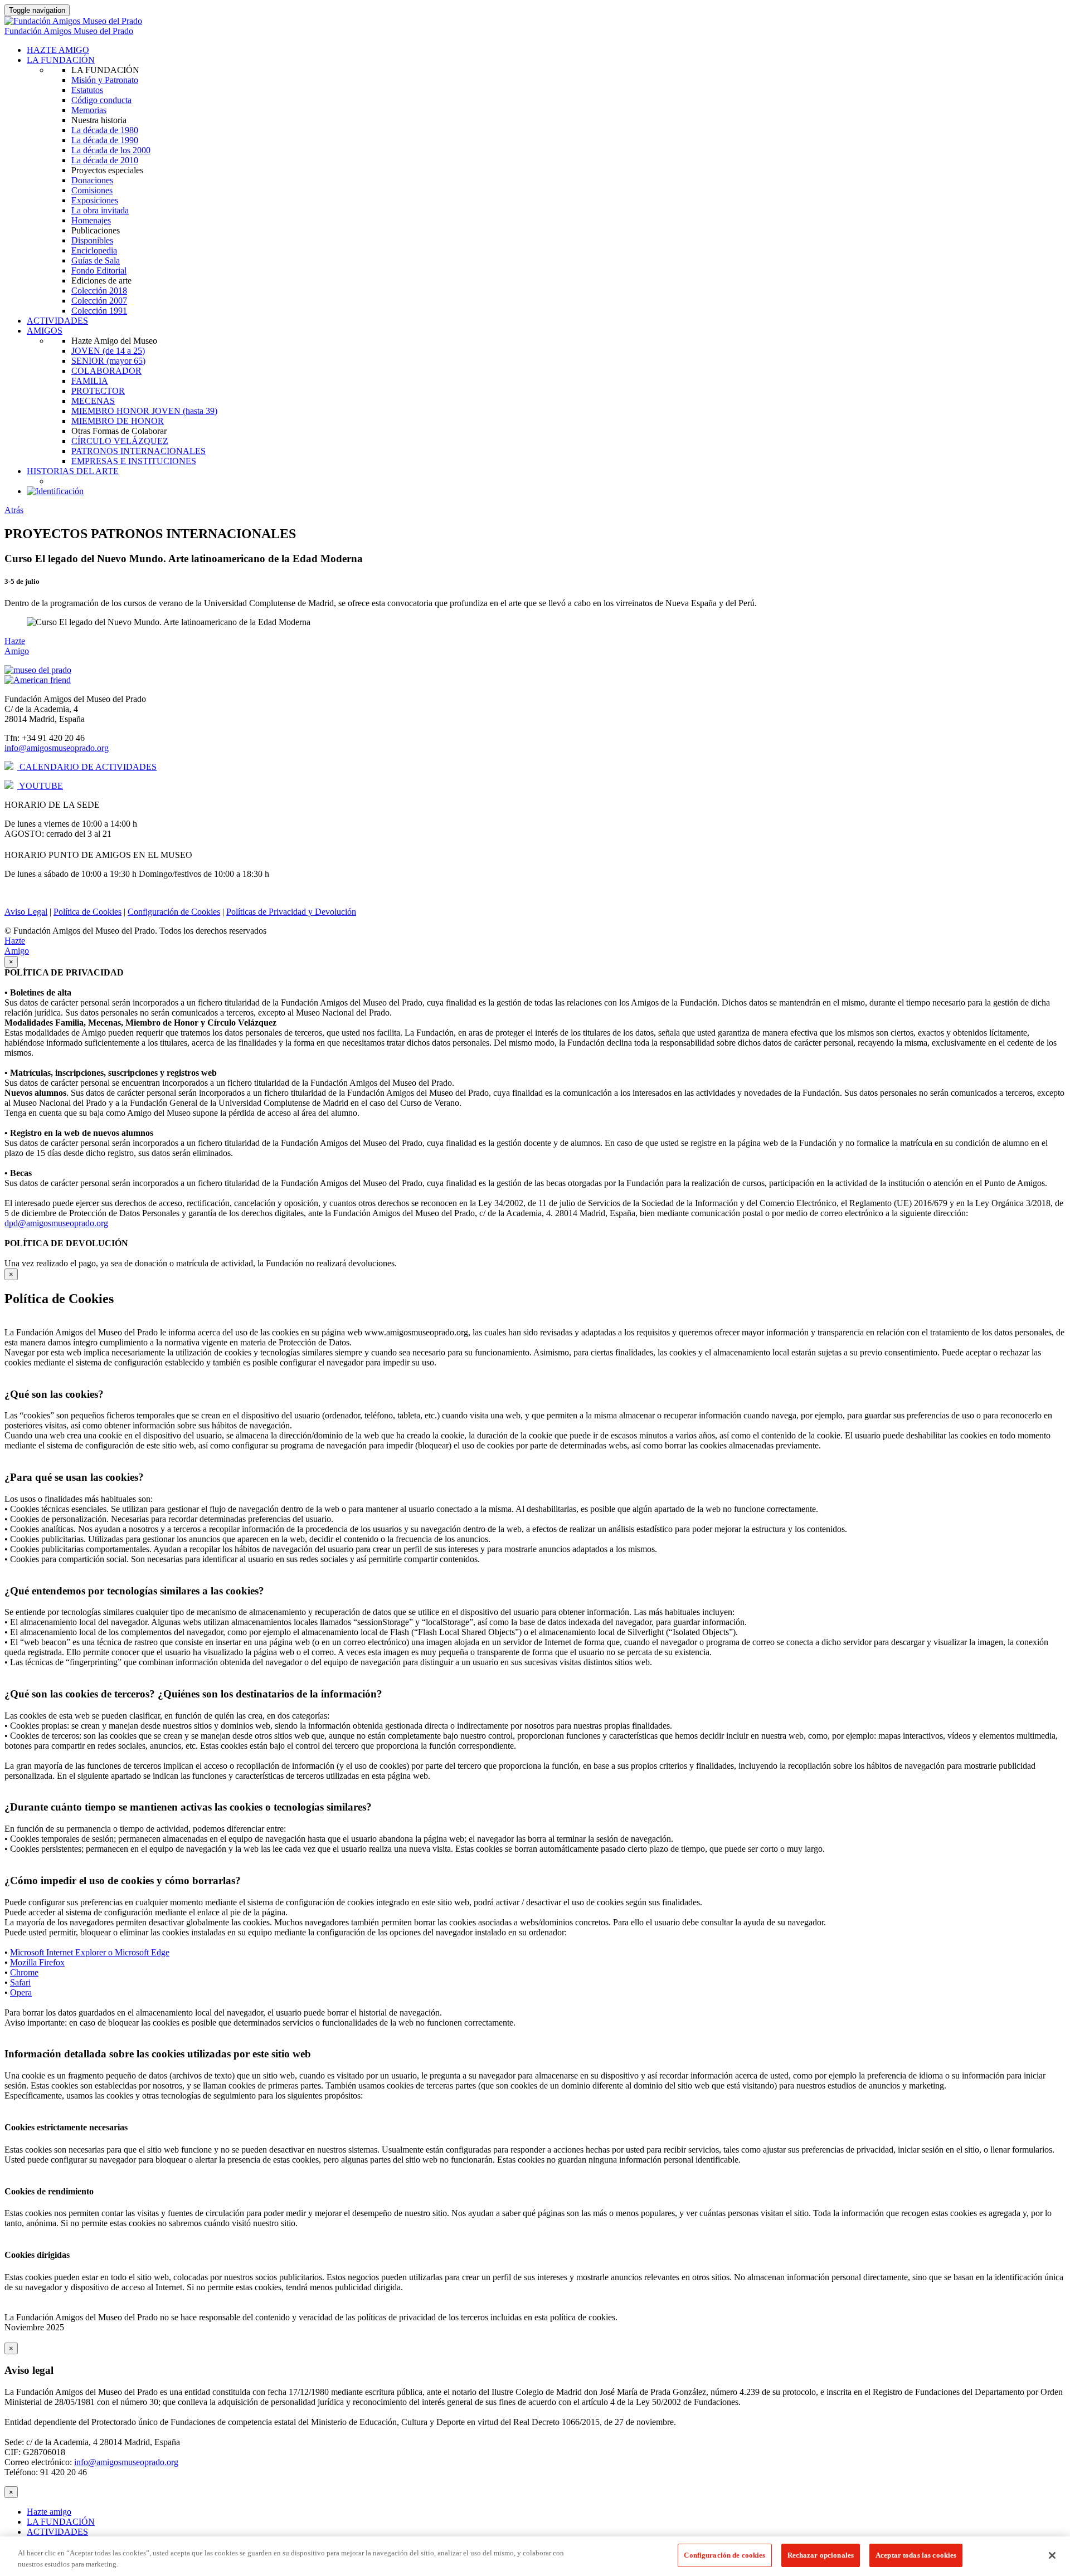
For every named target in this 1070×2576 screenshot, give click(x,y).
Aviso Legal (26, 912)
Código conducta (101, 100)
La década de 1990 (105, 140)
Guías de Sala (96, 260)
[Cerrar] (1052, 2555)
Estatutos (87, 90)
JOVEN (108, 351)
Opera (21, 1992)
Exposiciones (95, 200)
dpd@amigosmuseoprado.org (56, 1223)
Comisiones (92, 190)
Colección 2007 (99, 301)
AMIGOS (45, 331)
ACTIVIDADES (57, 321)
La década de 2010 (105, 160)
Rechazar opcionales (821, 2555)
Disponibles (92, 240)
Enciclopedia (94, 250)
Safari (20, 1982)
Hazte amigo (49, 2512)
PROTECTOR (98, 391)
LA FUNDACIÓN (61, 60)
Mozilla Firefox (37, 1962)
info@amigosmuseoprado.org (57, 748)
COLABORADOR (106, 371)
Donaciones (92, 180)
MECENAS (93, 401)
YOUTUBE (40, 786)
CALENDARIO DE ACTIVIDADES (87, 767)
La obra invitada (100, 210)
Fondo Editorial (99, 270)
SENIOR (108, 361)
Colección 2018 (99, 291)
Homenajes (91, 220)
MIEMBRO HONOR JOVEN (144, 411)
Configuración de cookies (724, 2555)
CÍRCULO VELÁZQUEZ (120, 441)
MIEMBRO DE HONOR (118, 421)
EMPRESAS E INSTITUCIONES (134, 461)
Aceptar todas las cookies (916, 2555)
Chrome (24, 1972)
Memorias (89, 110)
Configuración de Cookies (174, 912)
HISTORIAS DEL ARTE (73, 471)
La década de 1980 (105, 130)
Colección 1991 (99, 311)
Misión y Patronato (105, 80)
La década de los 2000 (111, 150)
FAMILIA (90, 381)
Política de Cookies (87, 912)
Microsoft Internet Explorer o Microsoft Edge (90, 1952)
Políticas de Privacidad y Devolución (291, 912)
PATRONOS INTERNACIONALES (138, 451)
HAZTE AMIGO (58, 50)
